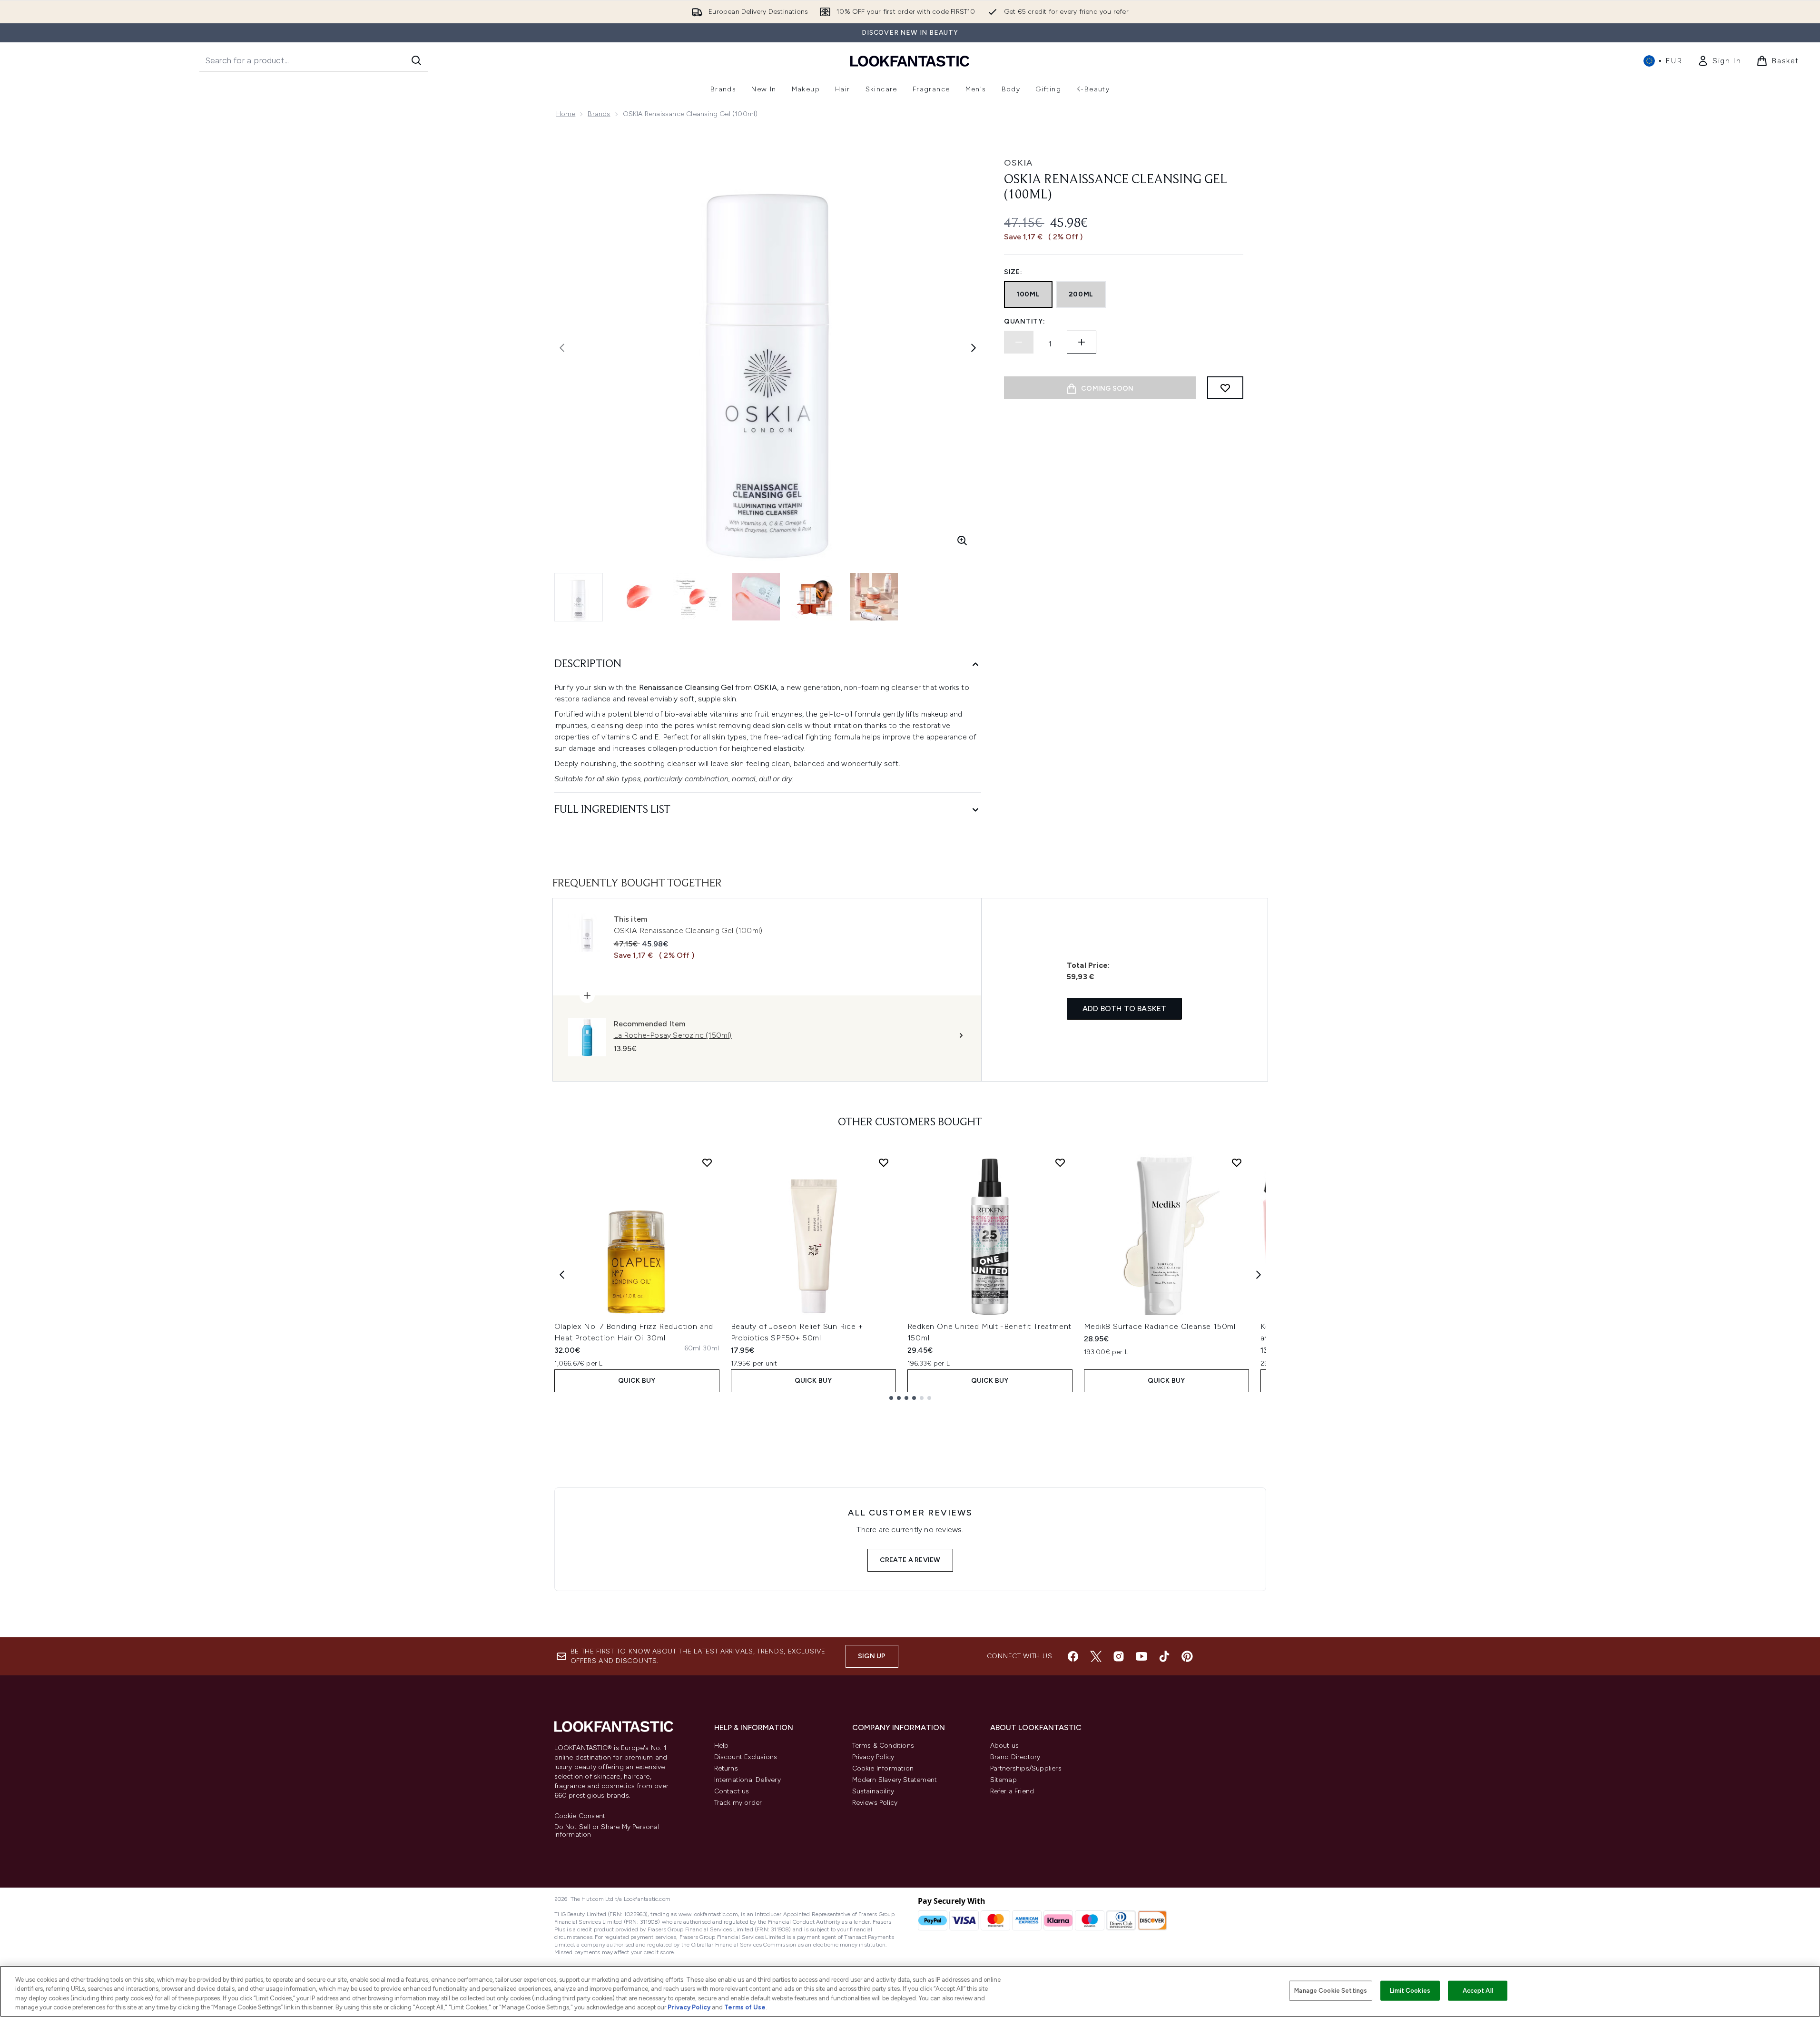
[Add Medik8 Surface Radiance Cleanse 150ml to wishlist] (1237, 1162)
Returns (726, 1768)
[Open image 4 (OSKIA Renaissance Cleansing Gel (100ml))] (756, 597)
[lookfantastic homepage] (910, 61)
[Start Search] (416, 60)
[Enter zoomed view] (962, 541)
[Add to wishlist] (1225, 388)
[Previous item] (562, 1275)
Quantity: (1024, 321)
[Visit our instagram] (1119, 1656)
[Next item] (1259, 1275)
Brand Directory (1015, 1757)
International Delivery (748, 1780)
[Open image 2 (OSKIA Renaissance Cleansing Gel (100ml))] (638, 597)
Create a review (910, 1560)
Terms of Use (745, 2007)
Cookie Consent (580, 1816)
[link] (1719, 61)
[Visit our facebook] (1073, 1656)
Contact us (732, 1791)
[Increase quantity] (1082, 342)
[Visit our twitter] (1096, 1656)
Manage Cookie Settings (1331, 1991)
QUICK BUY (637, 1381)
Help (722, 1746)
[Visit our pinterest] (1187, 1656)
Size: (1013, 272)
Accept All (1478, 1991)
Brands (599, 114)
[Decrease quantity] (1019, 342)
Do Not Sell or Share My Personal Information (607, 1831)
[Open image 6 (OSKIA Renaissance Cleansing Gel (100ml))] (874, 597)
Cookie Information (883, 1768)
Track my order (738, 1803)
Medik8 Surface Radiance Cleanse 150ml (1160, 1326)
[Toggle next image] (974, 348)
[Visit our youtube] (1141, 1656)
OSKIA (1018, 163)
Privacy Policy (873, 1757)
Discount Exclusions (746, 1757)
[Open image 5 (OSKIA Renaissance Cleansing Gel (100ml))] (815, 597)
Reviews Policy (875, 1803)
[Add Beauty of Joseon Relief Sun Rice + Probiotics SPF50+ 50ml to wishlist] (884, 1162)
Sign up (872, 1656)
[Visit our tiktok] (1164, 1656)
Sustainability (873, 1791)
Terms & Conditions (883, 1746)
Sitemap (1003, 1780)
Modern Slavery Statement (895, 1780)
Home (566, 114)
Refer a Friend (1012, 1791)
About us (1005, 1746)
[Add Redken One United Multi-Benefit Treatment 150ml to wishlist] (1060, 1162)
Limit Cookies (1410, 1991)
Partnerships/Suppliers (1026, 1768)
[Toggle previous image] (562, 348)
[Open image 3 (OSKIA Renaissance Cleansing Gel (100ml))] (697, 597)
